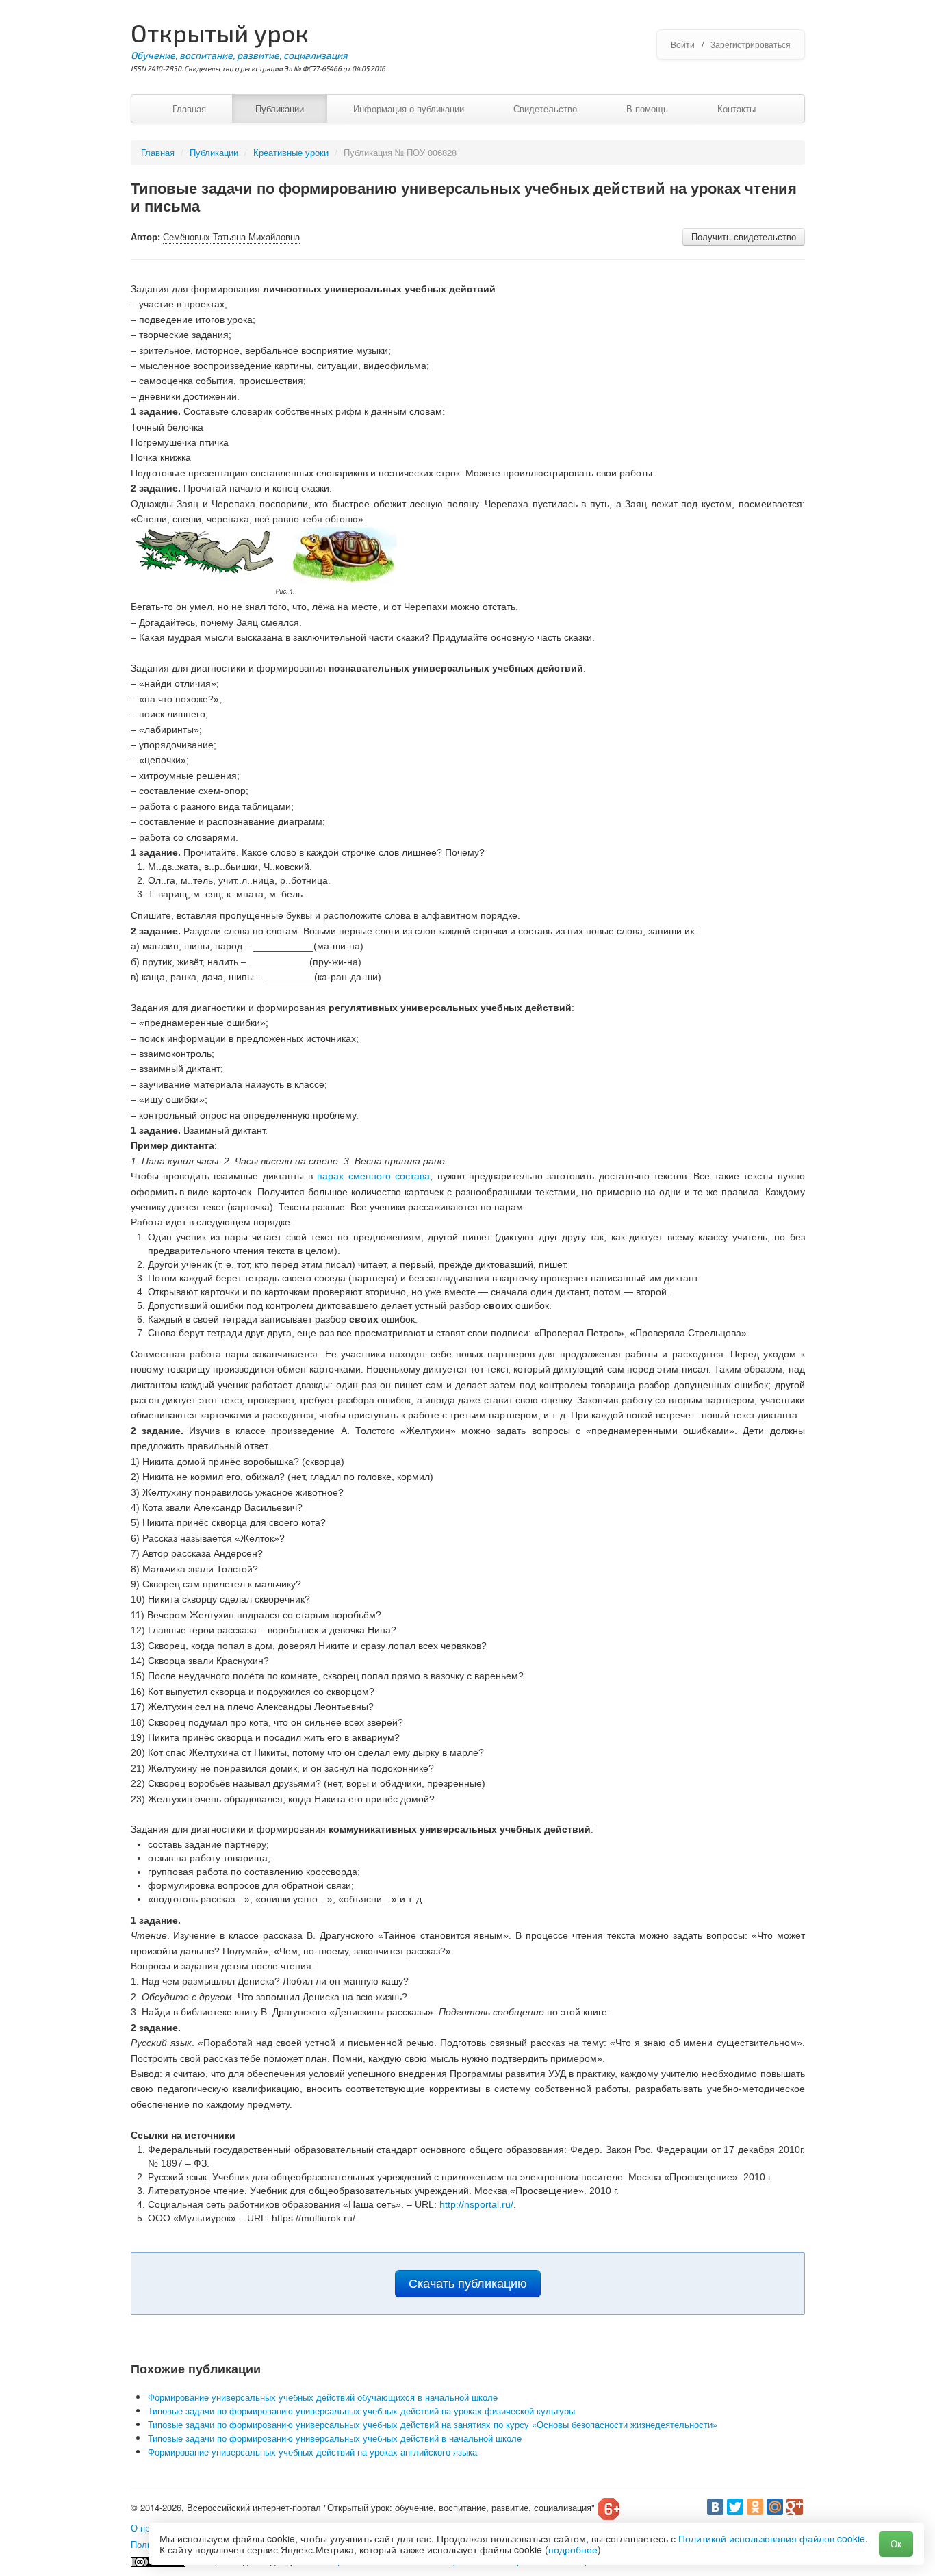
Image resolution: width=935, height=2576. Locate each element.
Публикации (280, 109)
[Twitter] (735, 2507)
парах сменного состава (373, 1176)
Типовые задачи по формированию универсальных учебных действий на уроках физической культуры (361, 2411)
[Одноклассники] (755, 2507)
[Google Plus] (795, 2507)
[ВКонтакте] (715, 2507)
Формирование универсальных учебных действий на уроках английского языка (312, 2452)
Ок (896, 2543)
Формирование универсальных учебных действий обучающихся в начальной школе (323, 2397)
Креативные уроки (291, 152)
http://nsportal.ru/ (476, 2204)
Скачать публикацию (468, 2284)
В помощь (647, 109)
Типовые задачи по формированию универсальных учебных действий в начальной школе (335, 2438)
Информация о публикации (409, 109)
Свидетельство (545, 109)
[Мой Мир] (775, 2507)
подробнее (573, 2549)
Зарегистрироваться (751, 44)
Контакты (737, 109)
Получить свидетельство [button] (744, 237)
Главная (189, 109)
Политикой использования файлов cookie (772, 2538)
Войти (683, 44)
